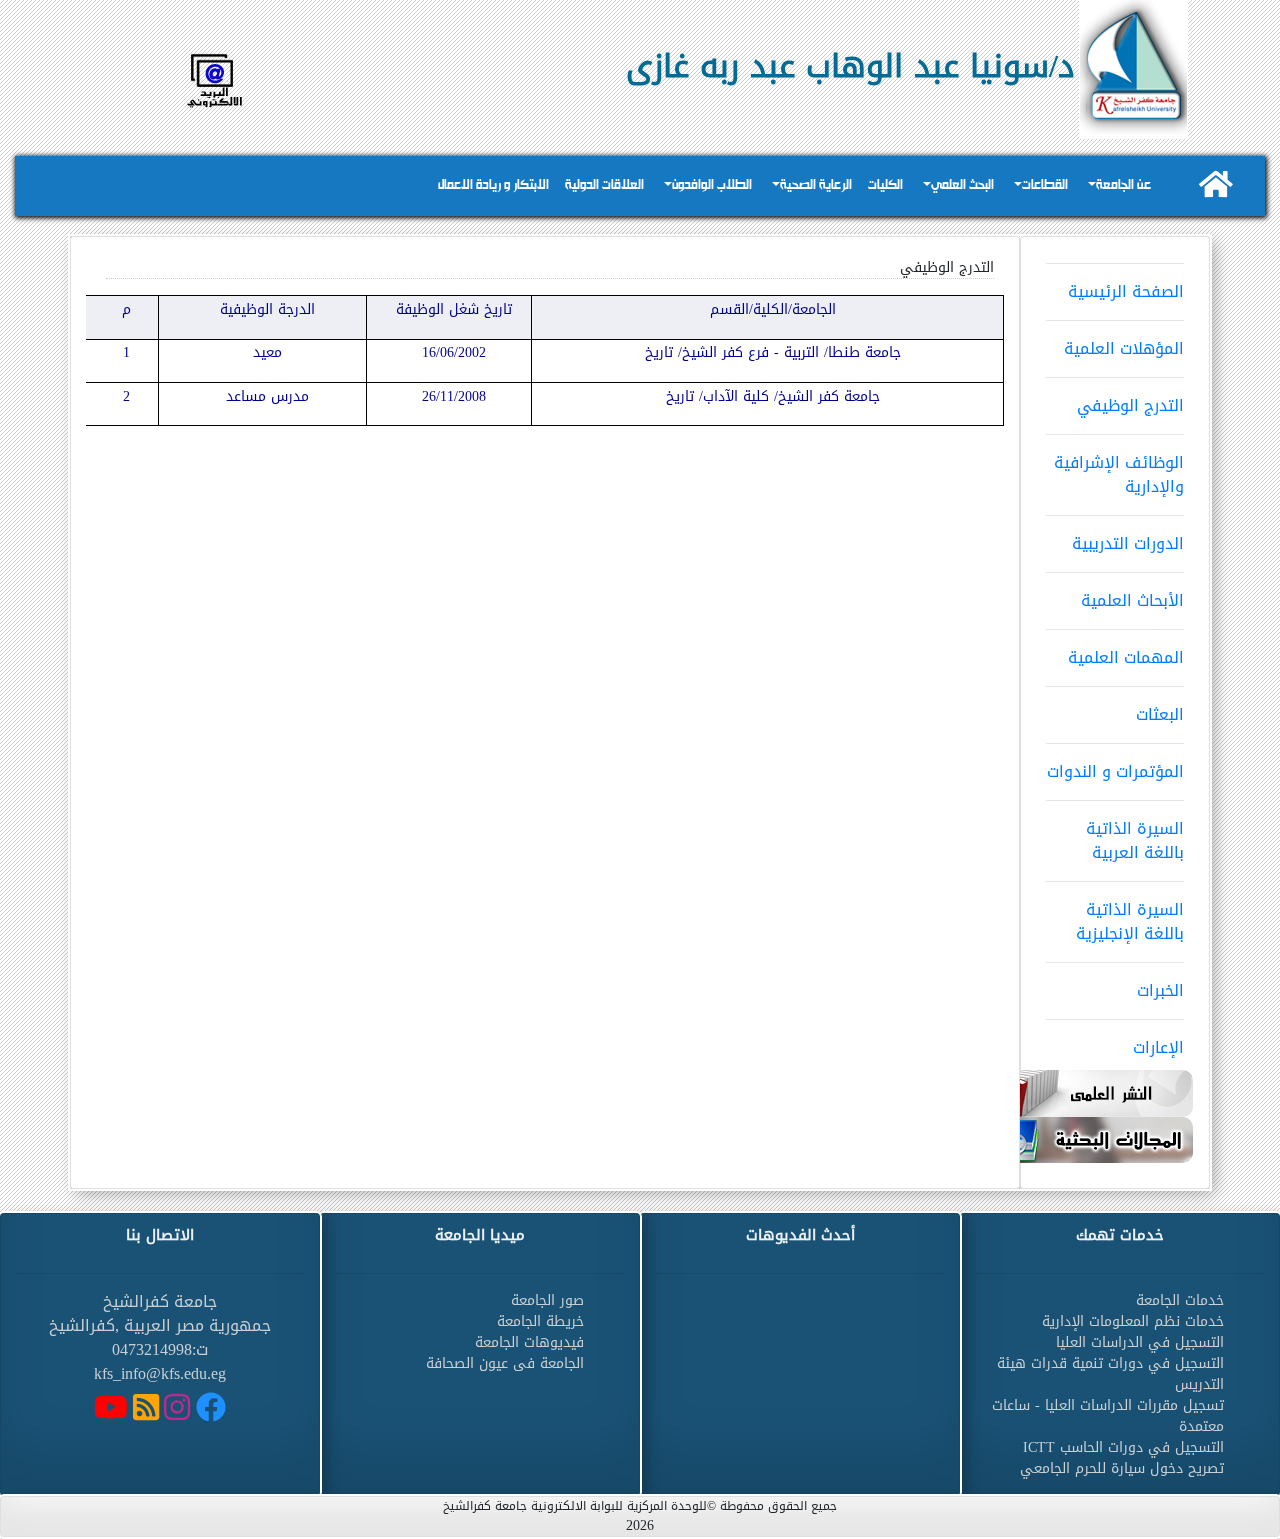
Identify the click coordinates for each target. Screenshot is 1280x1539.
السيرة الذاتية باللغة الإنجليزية (1130, 921)
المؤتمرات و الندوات (1115, 771)
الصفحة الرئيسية (1126, 291)
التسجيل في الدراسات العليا (1140, 1342)
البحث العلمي (962, 185)
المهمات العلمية (1126, 657)
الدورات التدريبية (1128, 543)
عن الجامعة (1123, 185)
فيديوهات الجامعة (529, 1342)
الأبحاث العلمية (1132, 600)
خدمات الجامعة (1180, 1300)
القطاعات (1045, 185)
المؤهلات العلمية (1124, 348)
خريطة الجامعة (540, 1321)
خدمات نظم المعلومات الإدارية (1133, 1321)
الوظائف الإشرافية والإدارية (1119, 474)
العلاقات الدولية (604, 185)
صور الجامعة (547, 1300)
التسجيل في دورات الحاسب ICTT (1123, 1447)
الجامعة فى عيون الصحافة (505, 1363)
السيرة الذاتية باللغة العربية (1135, 840)
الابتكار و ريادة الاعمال (493, 185)
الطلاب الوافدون (712, 185)
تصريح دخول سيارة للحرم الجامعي (1122, 1468)
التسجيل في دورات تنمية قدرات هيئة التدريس (1110, 1374)
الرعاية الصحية (816, 185)
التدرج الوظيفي (1130, 405)
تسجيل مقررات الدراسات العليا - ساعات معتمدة (1108, 1416)
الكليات (885, 185)
